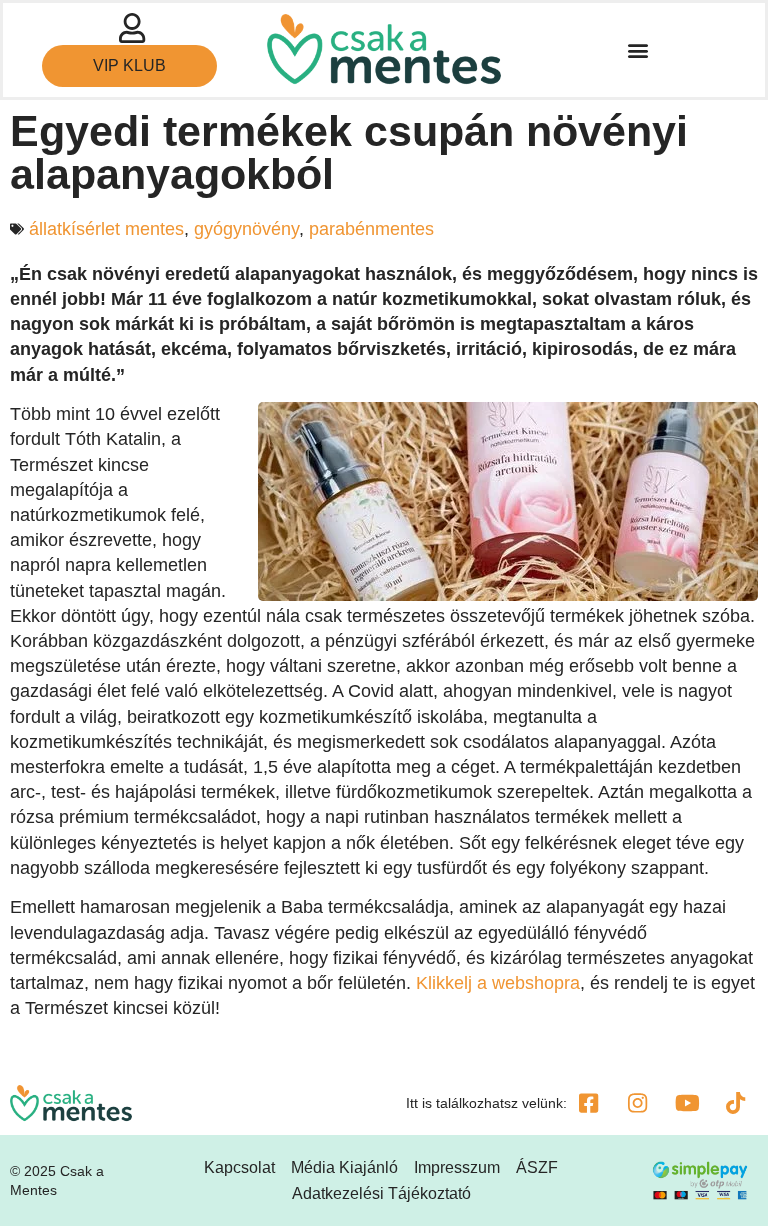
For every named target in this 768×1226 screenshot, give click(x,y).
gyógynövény (246, 229)
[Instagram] (638, 1103)
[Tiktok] (736, 1103)
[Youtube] (687, 1103)
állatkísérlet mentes (106, 229)
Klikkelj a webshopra (498, 983)
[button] (637, 50)
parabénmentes (371, 229)
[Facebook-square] (589, 1103)
